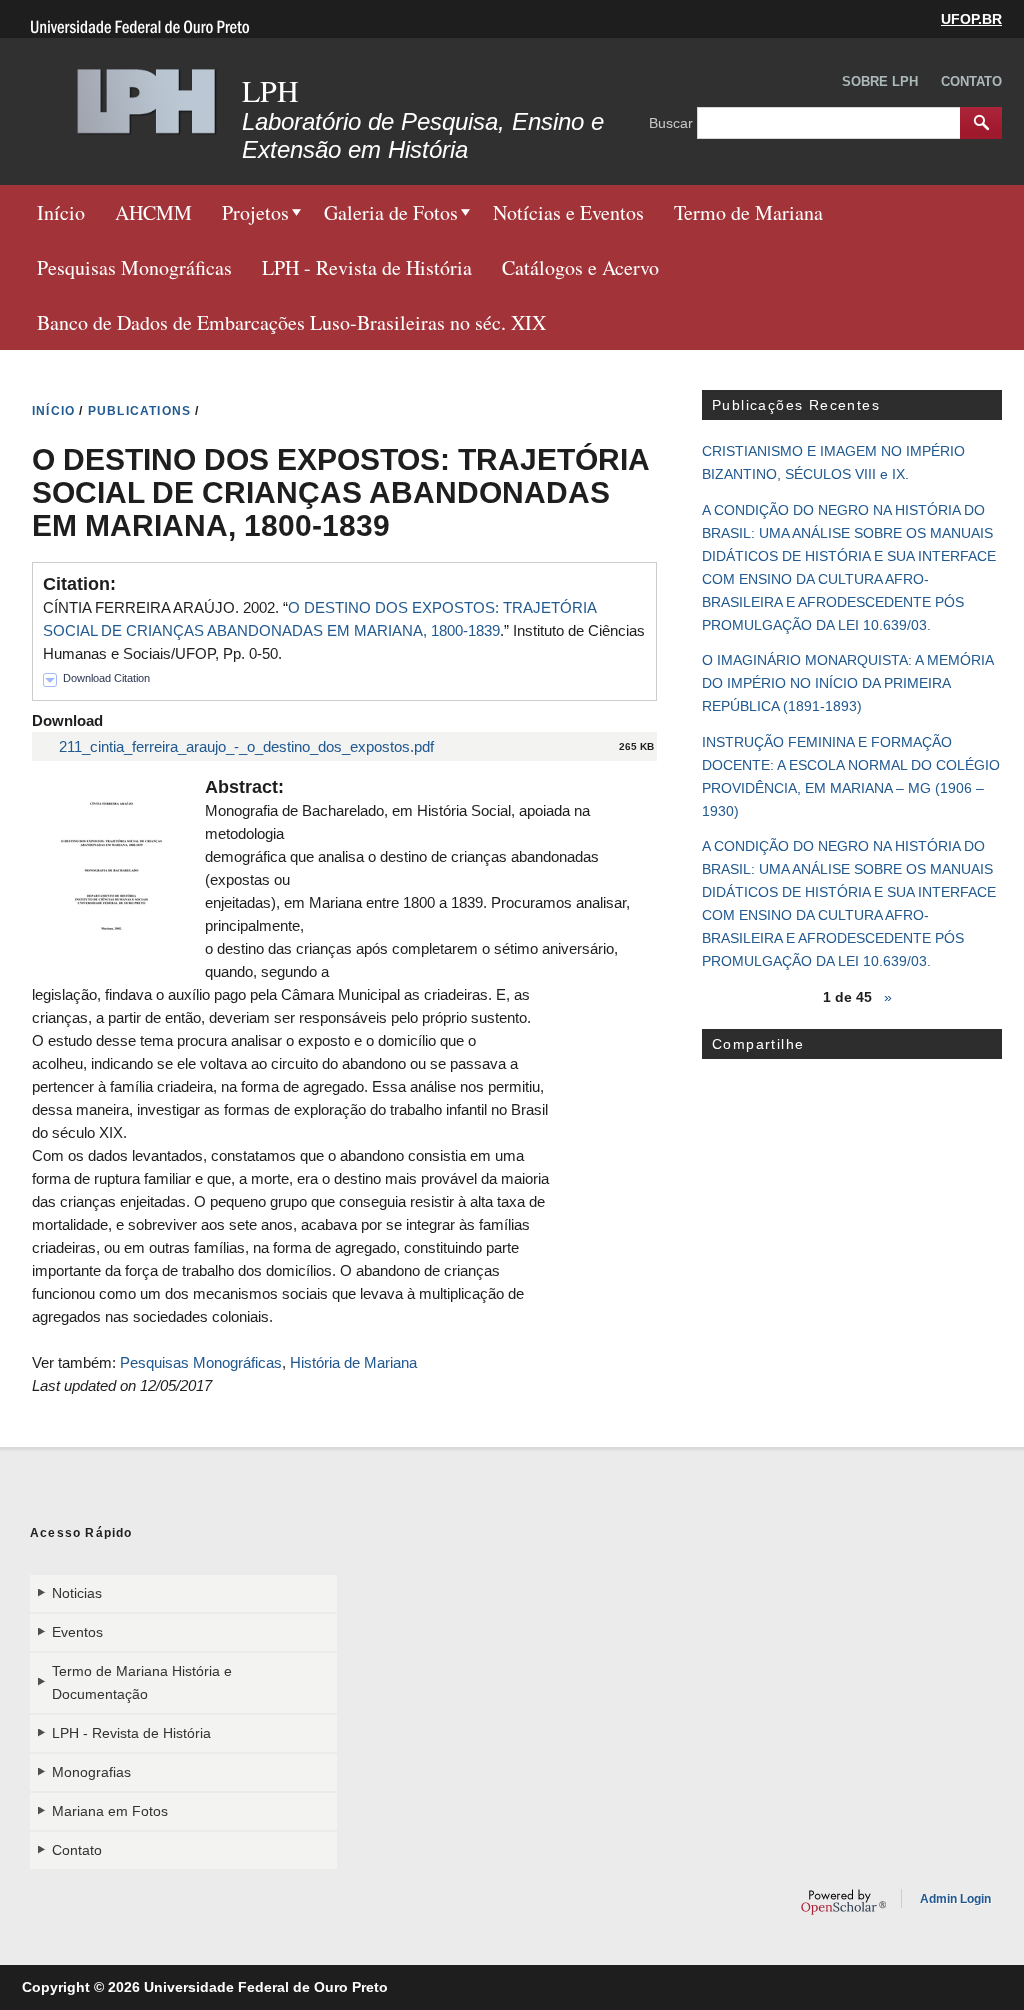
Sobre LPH (880, 81)
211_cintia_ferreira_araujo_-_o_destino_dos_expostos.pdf (246, 746)
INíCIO (53, 411)
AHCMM (153, 212)
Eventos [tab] (77, 1632)
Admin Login (955, 1899)
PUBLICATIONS (139, 411)
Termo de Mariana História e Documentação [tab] (142, 1682)
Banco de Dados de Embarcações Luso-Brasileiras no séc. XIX (291, 322)
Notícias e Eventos (568, 212)
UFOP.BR (971, 19)
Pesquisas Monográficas (134, 267)
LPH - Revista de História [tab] (131, 1733)
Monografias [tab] (91, 1772)
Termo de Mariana (748, 212)
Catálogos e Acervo (580, 267)
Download (67, 720)
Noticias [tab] (77, 1593)
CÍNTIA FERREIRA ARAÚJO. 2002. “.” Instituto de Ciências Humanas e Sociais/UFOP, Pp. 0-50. (344, 630)
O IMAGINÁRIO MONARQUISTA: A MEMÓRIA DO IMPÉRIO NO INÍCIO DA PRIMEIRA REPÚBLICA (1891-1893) (847, 683)
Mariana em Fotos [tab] (110, 1811)
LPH (270, 90)
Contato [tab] (77, 1850)
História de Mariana (353, 1362)
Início (61, 212)
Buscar (673, 122)
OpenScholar (843, 1902)
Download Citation (106, 678)
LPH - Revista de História (367, 267)
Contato (971, 81)
